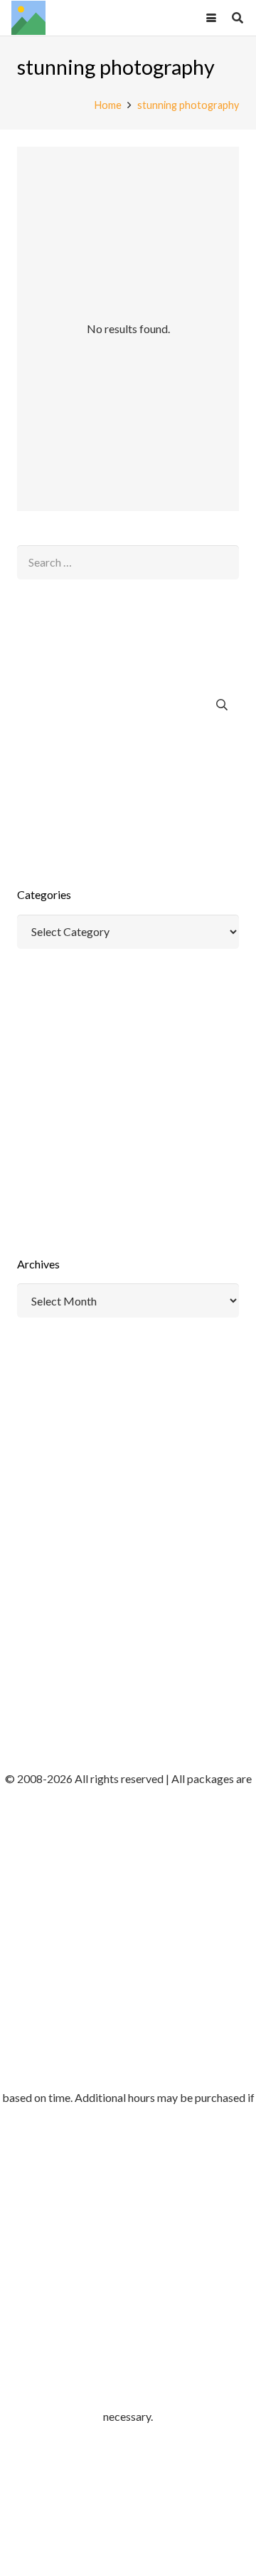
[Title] (28, 18)
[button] (211, 18)
